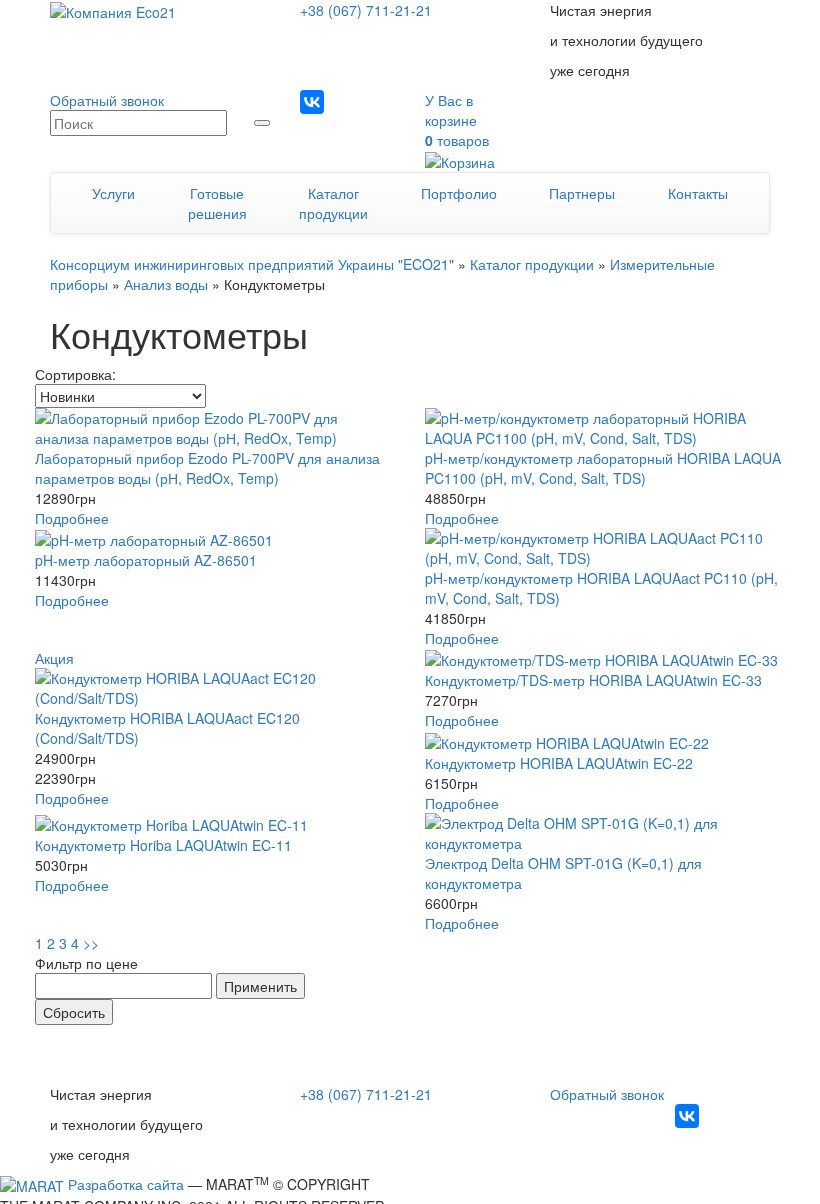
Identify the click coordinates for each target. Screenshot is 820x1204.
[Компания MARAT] (32, 1184)
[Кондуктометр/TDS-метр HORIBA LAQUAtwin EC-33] (605, 659)
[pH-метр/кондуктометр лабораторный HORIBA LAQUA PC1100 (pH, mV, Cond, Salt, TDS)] (605, 428)
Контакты (698, 193)
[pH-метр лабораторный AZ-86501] (215, 539)
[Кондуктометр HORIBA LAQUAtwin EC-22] (605, 741)
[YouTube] (376, 102)
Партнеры (582, 193)
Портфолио (459, 193)
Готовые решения (217, 203)
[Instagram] (312, 102)
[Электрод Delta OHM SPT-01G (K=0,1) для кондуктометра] (605, 833)
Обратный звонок (107, 100)
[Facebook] (344, 102)
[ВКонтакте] (687, 1116)
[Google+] (312, 128)
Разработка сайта (126, 1184)
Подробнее (72, 518)
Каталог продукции (333, 203)
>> (91, 943)
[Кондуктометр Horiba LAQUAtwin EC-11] (215, 824)
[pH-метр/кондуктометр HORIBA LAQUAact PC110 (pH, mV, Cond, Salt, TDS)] (605, 548)
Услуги (113, 193)
